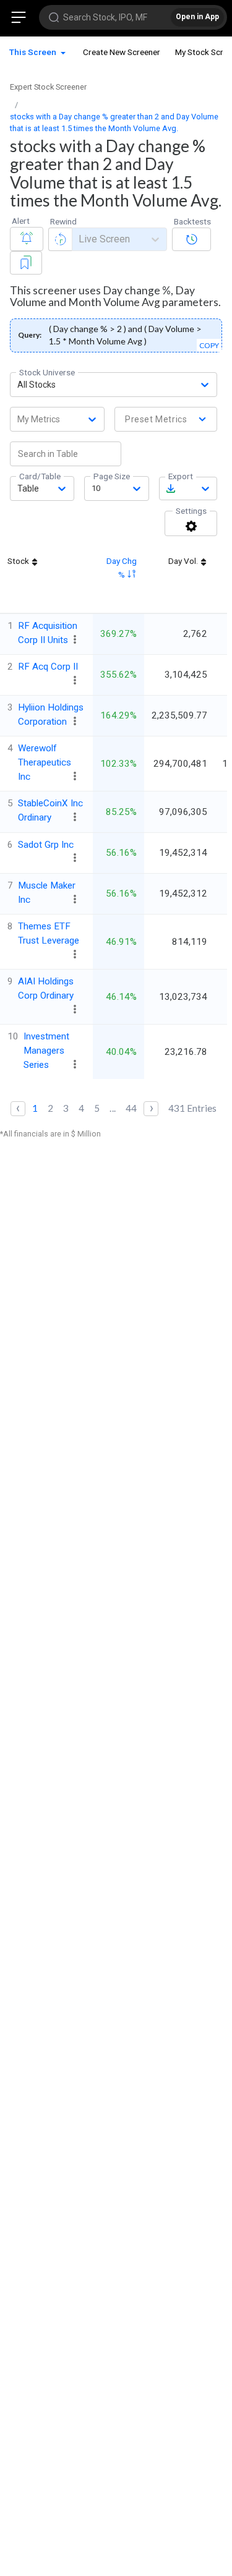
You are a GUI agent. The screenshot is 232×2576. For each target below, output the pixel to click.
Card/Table (40, 476)
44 (131, 1108)
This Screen (34, 52)
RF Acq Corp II (48, 667)
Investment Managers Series (46, 1051)
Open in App (197, 17)
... (113, 1108)
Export (181, 476)
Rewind (63, 221)
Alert (21, 221)
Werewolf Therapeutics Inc (45, 762)
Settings (191, 511)
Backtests (192, 221)
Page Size (112, 476)
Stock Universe (47, 372)
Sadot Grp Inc (46, 845)
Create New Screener (122, 52)
